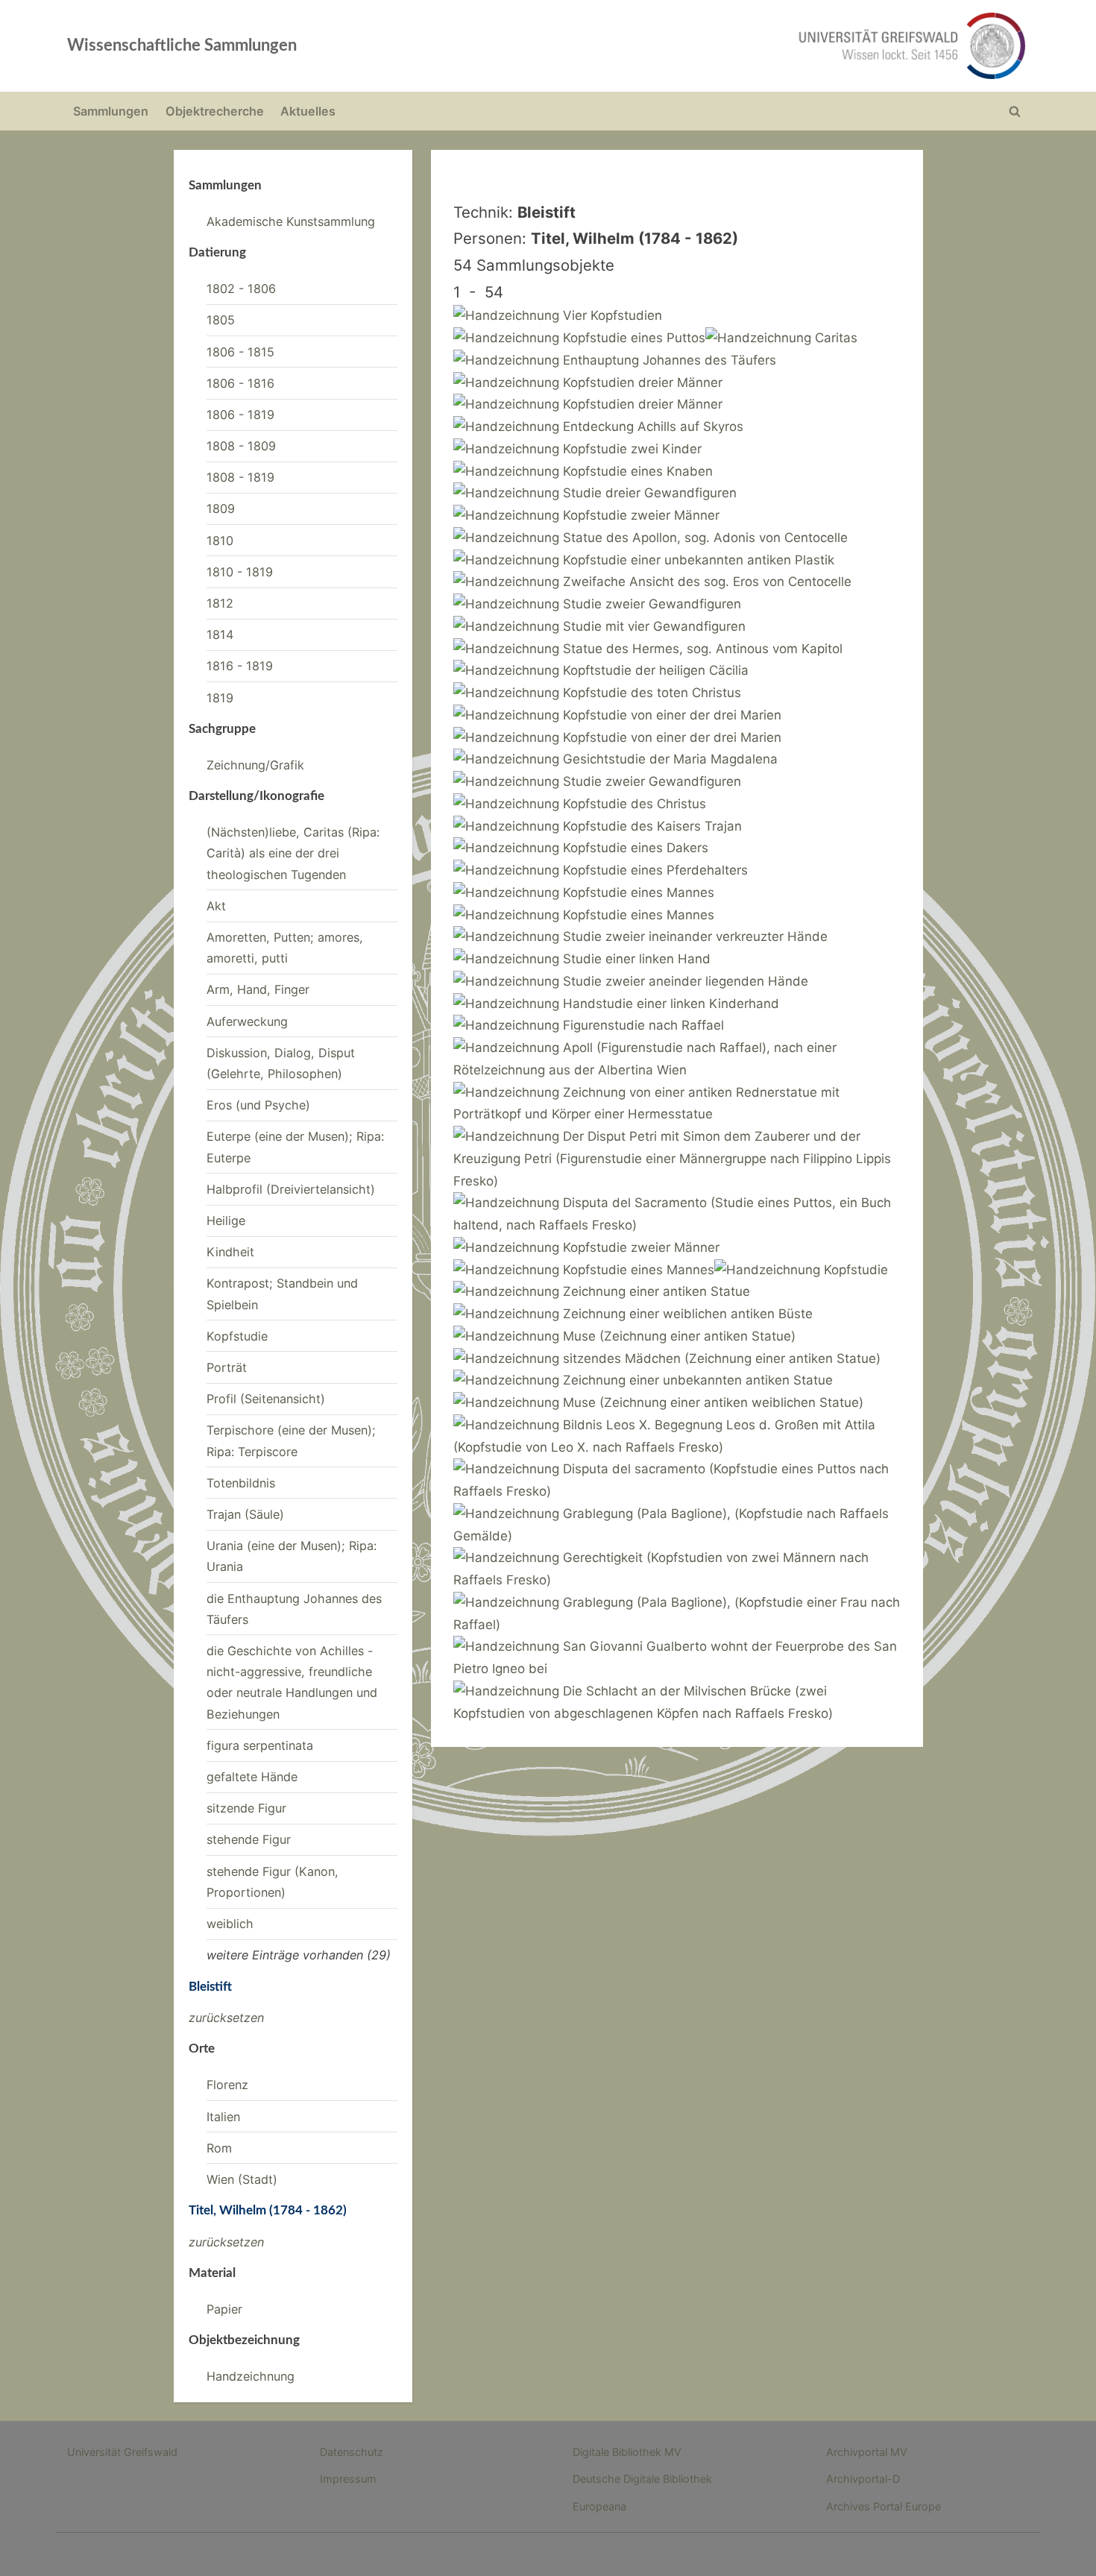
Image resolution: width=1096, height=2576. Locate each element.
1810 (220, 541)
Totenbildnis (241, 1483)
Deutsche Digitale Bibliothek (642, 2479)
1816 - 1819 (240, 666)
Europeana (599, 2506)
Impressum (348, 2479)
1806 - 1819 (240, 415)
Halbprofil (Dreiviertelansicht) (291, 1189)
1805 (221, 320)
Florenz (227, 2085)
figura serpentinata (260, 1745)
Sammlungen (111, 111)
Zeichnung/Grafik (255, 765)
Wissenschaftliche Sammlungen (182, 45)
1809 (221, 508)
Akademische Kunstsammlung (291, 221)
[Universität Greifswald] (760, 46)
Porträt (227, 1367)
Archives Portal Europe (884, 2506)
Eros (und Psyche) (258, 1105)
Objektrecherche (215, 111)
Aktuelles (308, 111)
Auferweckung (247, 1021)
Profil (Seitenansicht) (266, 1399)
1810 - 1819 (240, 572)
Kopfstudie (237, 1336)
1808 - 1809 (241, 446)
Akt (216, 906)
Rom (219, 2148)
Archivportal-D (863, 2479)
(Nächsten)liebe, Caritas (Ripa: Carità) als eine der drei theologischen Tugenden (293, 853)
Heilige (226, 1221)
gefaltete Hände (252, 1777)
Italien (223, 2117)
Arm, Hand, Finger (258, 989)
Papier (224, 2309)
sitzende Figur (246, 1808)
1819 (220, 698)
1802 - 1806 (241, 289)
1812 (220, 603)
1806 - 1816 (240, 383)
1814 (220, 634)
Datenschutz (352, 2452)
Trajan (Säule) (245, 1514)
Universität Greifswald (122, 2452)
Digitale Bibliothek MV (627, 2452)
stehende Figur (249, 1839)
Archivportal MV (867, 2452)
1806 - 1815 (240, 352)
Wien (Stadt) (242, 2179)
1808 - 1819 (240, 477)
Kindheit (230, 1252)
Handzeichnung (251, 2376)
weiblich (230, 1924)
